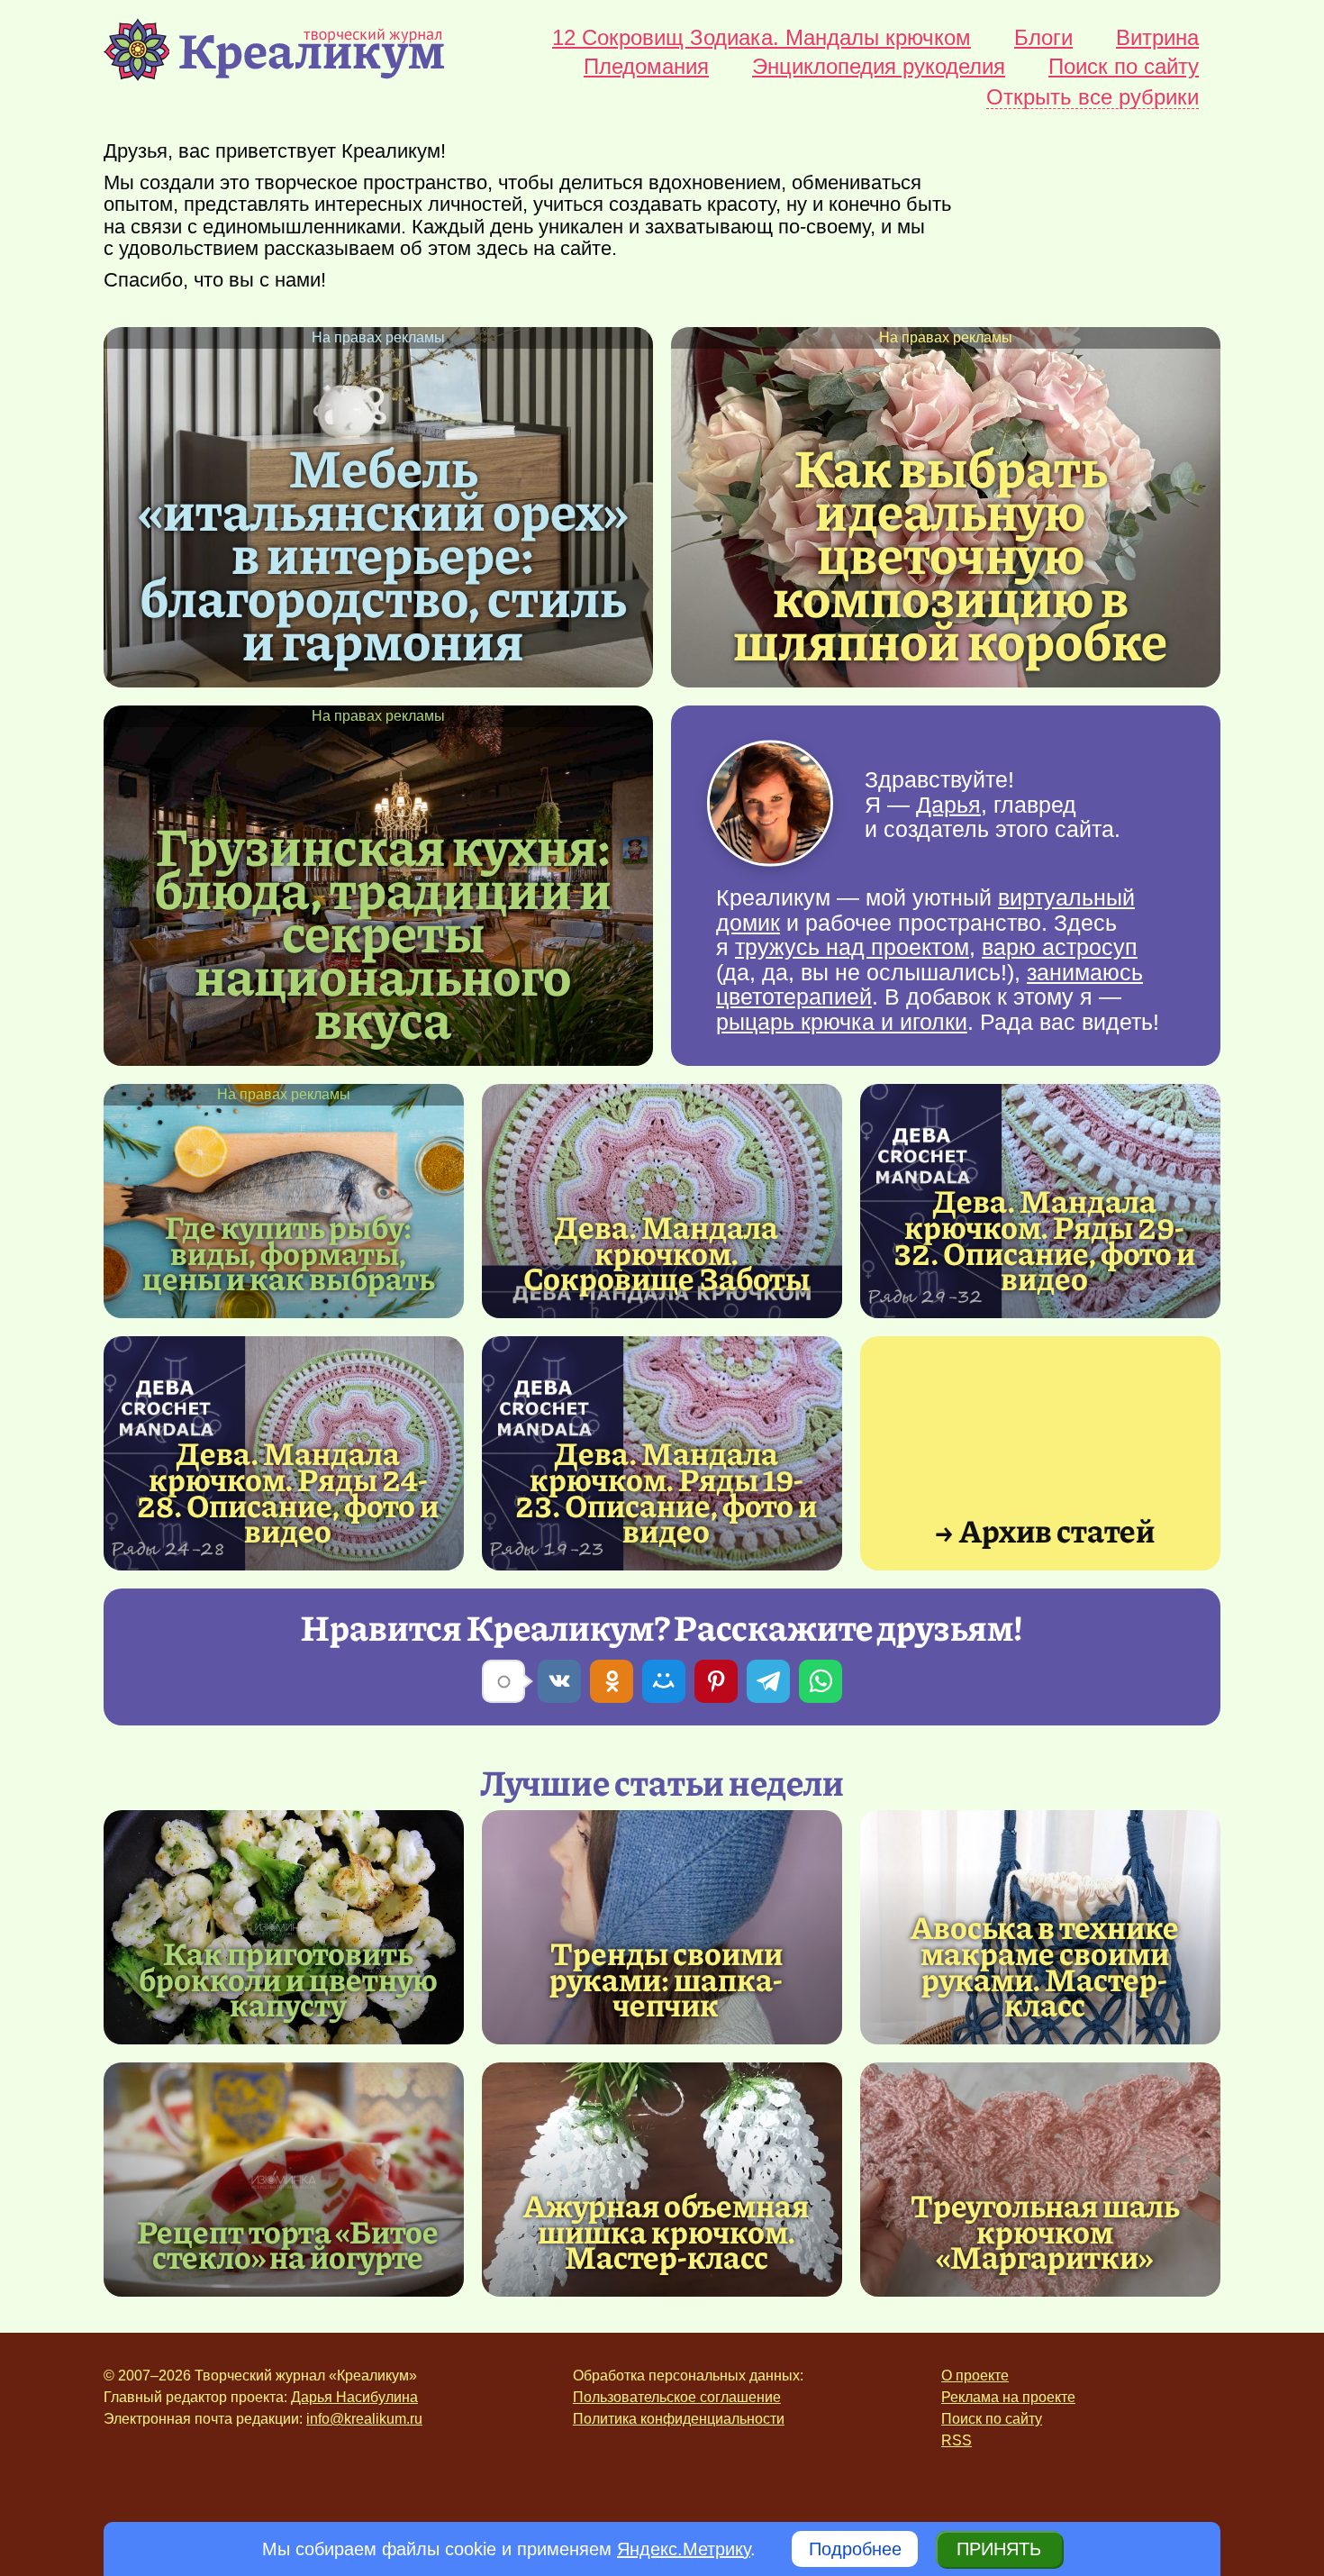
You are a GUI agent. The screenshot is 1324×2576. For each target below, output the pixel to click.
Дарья (948, 804)
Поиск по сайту (1124, 67)
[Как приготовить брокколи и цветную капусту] (284, 1927)
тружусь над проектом (852, 947)
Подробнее (855, 2549)
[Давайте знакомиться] (770, 805)
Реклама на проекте (1008, 2397)
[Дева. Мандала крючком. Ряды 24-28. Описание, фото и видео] (288, 1492)
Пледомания (646, 67)
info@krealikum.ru (364, 2419)
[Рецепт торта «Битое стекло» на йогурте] (284, 2180)
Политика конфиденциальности (679, 2419)
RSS (957, 2440)
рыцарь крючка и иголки (842, 1022)
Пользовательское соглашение (677, 2397)
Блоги (1043, 38)
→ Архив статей (1044, 1529)
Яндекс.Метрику (684, 2549)
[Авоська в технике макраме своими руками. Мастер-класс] (1045, 1966)
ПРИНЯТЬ (999, 2549)
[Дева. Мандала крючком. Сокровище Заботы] (662, 1201)
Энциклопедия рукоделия (879, 67)
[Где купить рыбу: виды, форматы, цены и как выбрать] (284, 1201)
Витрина (1157, 38)
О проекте (975, 2376)
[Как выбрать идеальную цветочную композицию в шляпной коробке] (950, 552)
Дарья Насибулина (354, 2397)
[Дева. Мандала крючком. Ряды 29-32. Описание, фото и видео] (1045, 1239)
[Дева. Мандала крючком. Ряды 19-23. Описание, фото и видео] (667, 1492)
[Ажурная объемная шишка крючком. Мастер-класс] (662, 2180)
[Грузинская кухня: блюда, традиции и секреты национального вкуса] (383, 931)
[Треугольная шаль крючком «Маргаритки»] (1040, 2180)
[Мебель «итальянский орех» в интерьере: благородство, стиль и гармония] (383, 552)
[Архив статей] (1040, 1453)
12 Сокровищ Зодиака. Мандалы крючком (762, 38)
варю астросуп (1060, 947)
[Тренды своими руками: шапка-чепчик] (662, 1927)
